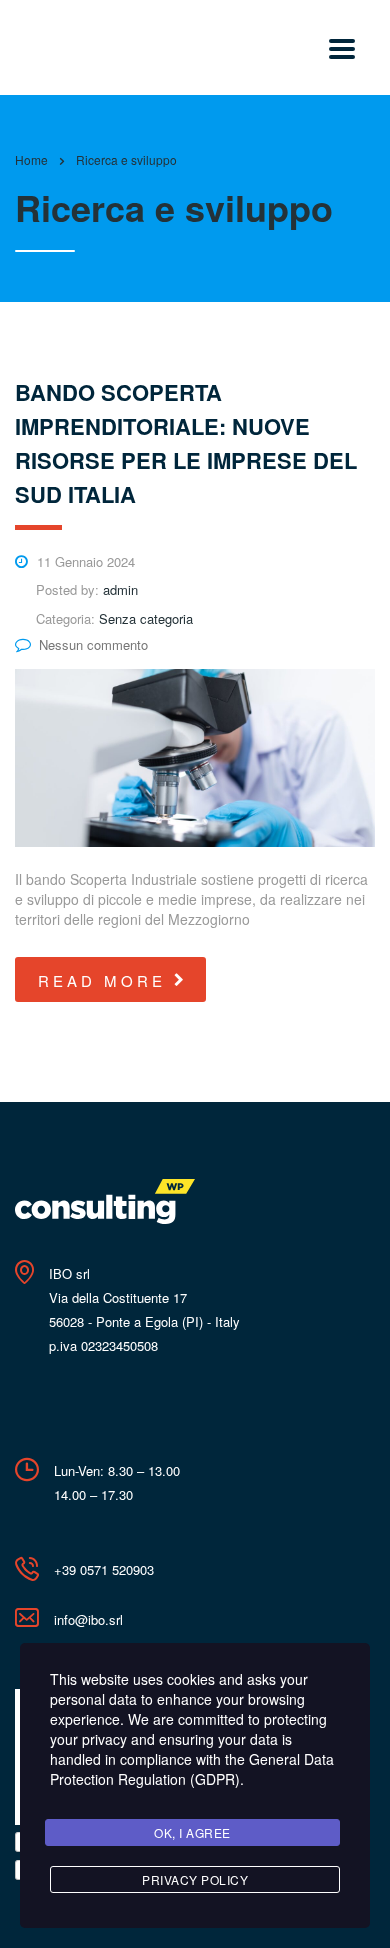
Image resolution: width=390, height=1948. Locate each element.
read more (102, 980)
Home (31, 159)
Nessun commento (93, 644)
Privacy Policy (195, 1879)
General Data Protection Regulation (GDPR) (192, 1769)
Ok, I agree (192, 1832)
